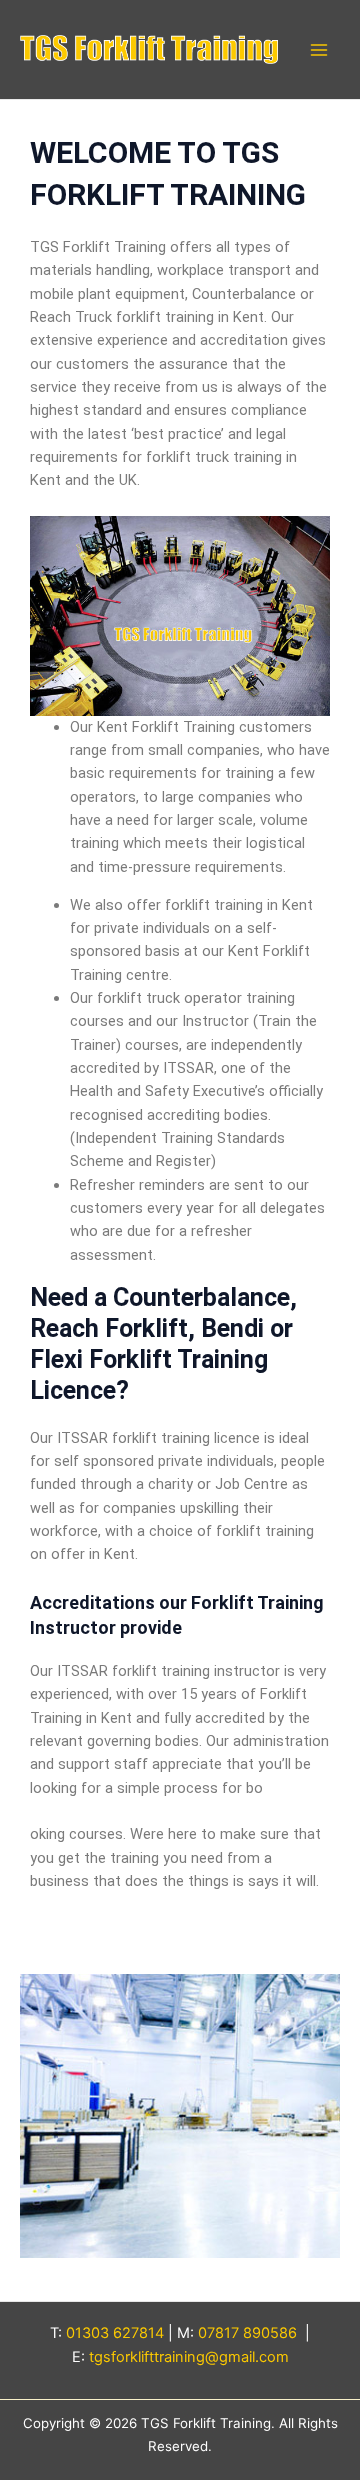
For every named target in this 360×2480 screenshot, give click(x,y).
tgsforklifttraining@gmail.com (189, 2357)
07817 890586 (247, 2333)
